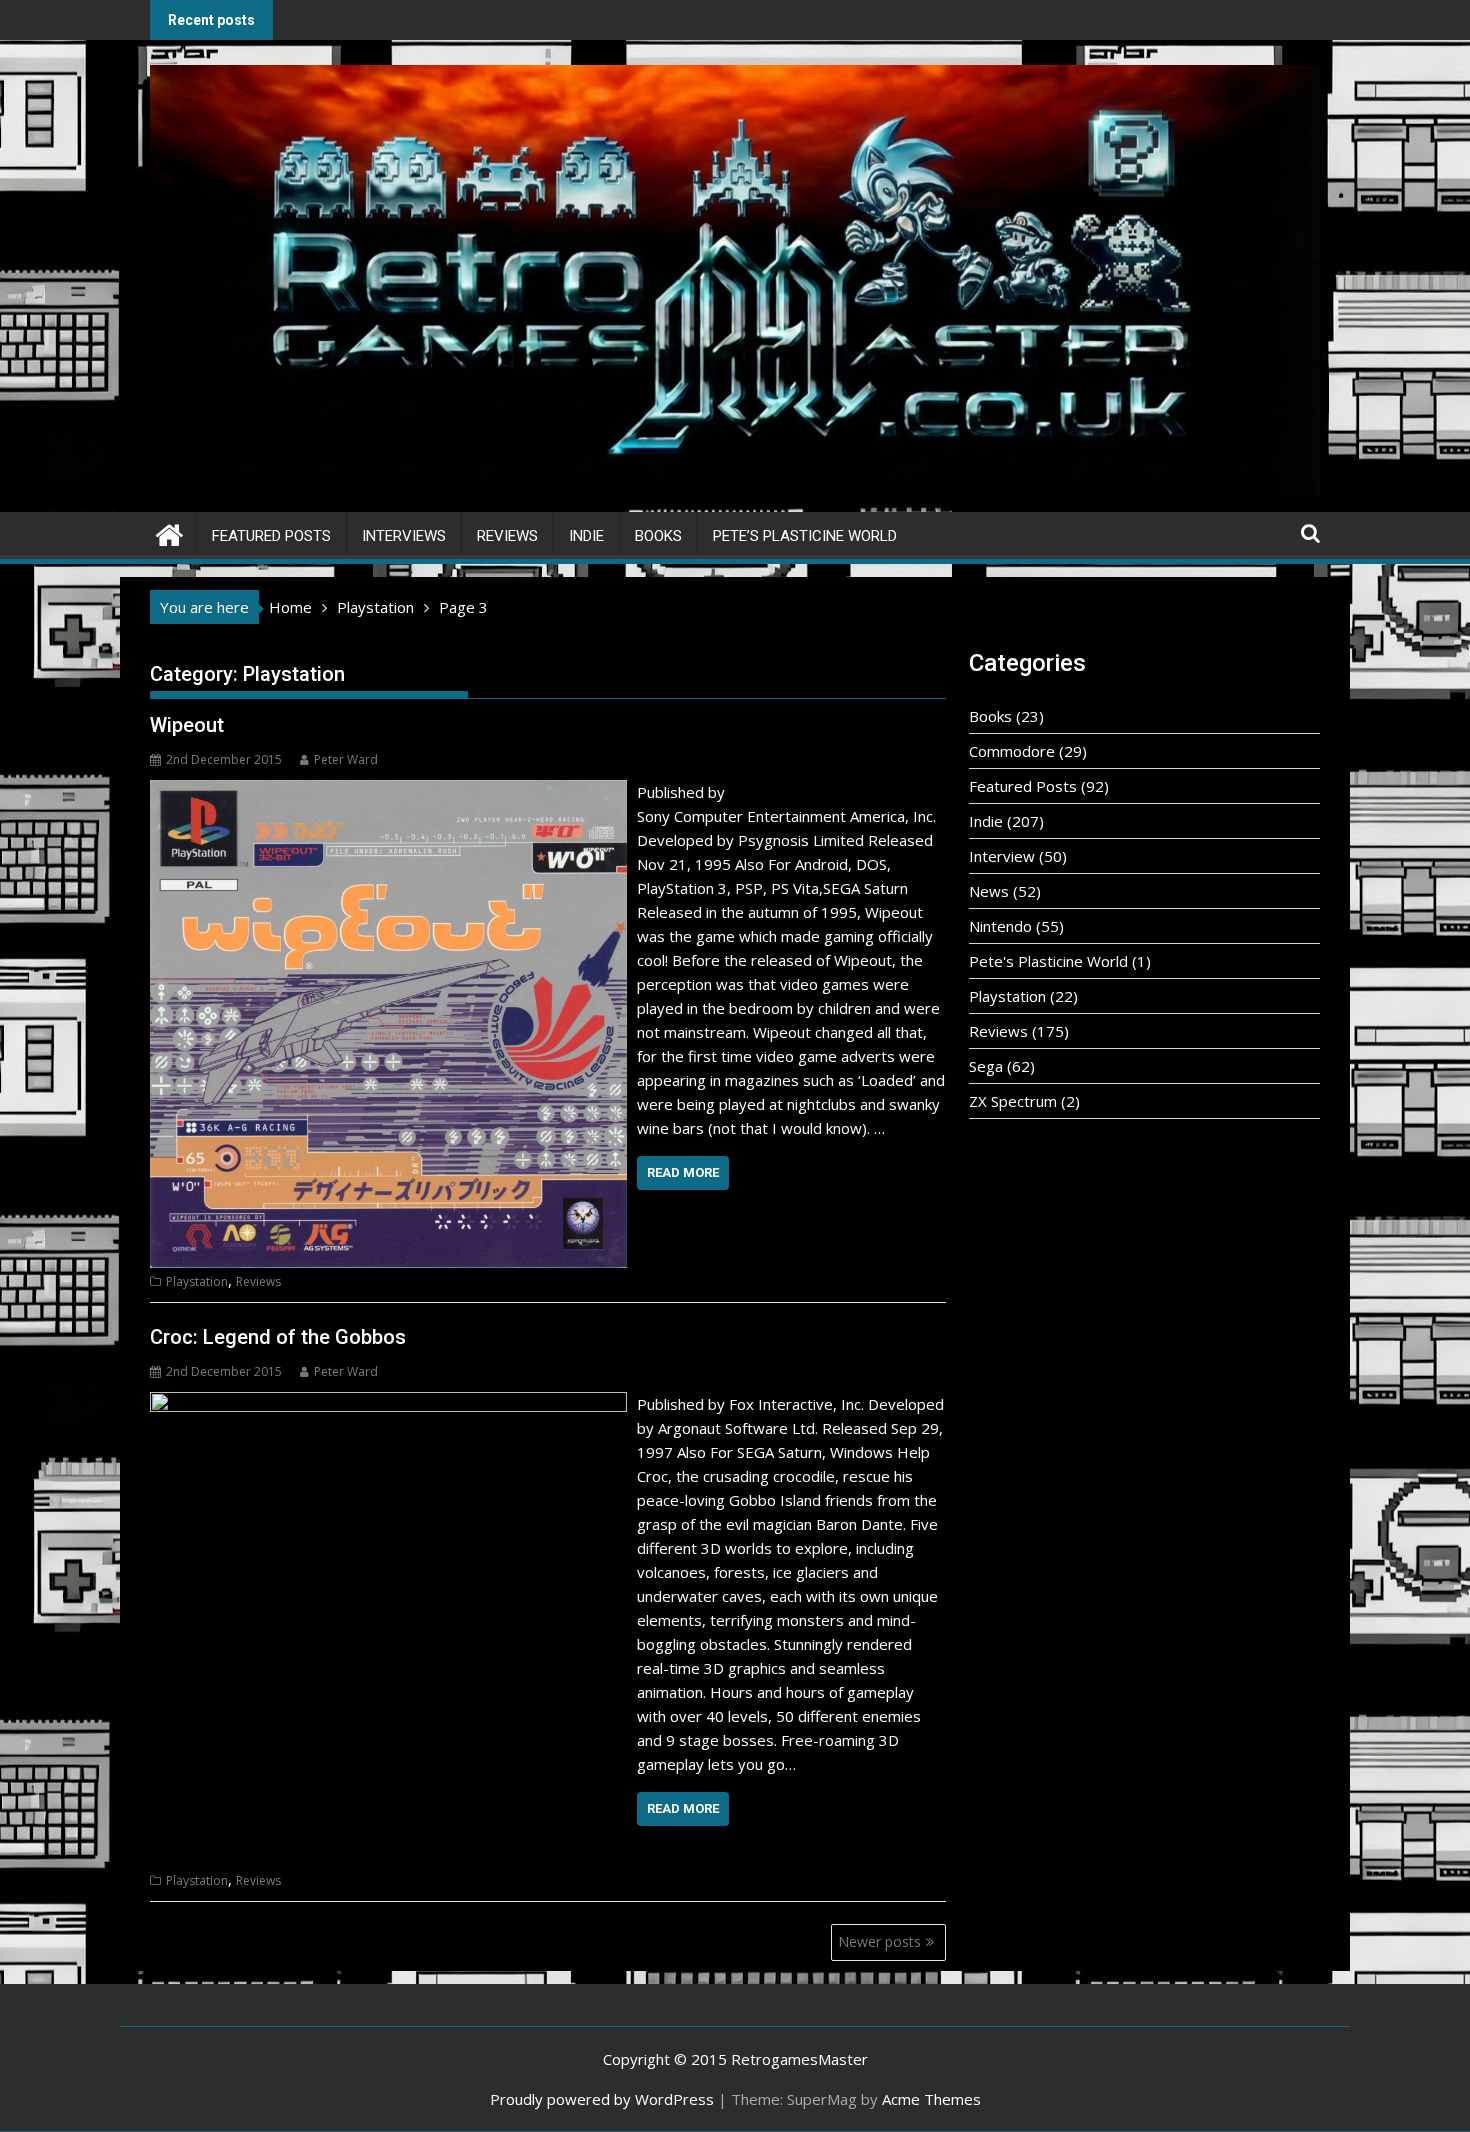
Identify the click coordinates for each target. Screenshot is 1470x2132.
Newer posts (879, 1941)
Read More (683, 1172)
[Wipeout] (388, 792)
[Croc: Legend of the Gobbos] (388, 1404)
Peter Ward (346, 759)
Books (658, 536)
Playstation (197, 1281)
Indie (586, 536)
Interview (1002, 856)
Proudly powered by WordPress (602, 2099)
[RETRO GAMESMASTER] (169, 532)
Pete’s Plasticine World (805, 536)
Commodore (1012, 751)
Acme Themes (931, 2099)
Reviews (507, 536)
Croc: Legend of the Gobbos (278, 1337)
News (989, 891)
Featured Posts (271, 536)
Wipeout (187, 725)
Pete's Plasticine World (1048, 961)
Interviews (404, 536)
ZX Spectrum (1013, 1101)
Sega (986, 1066)
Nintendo (1000, 926)
